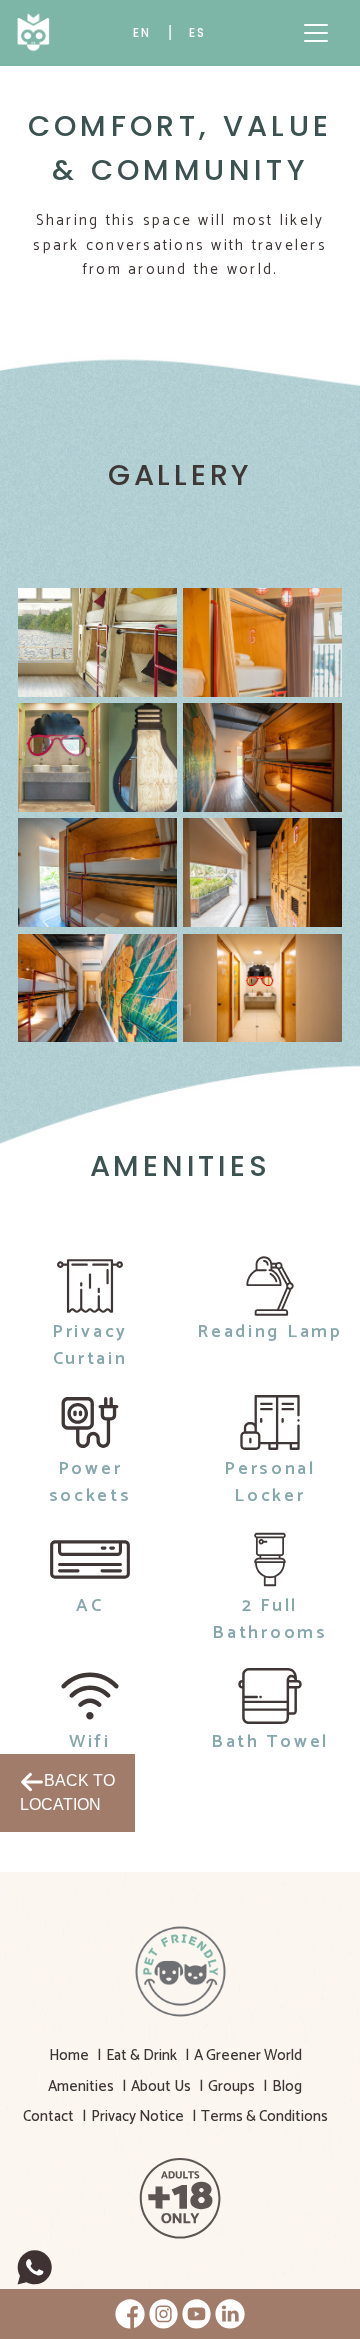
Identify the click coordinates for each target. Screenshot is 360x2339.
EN (142, 32)
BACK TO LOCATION (67, 1792)
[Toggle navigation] (316, 33)
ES (197, 32)
